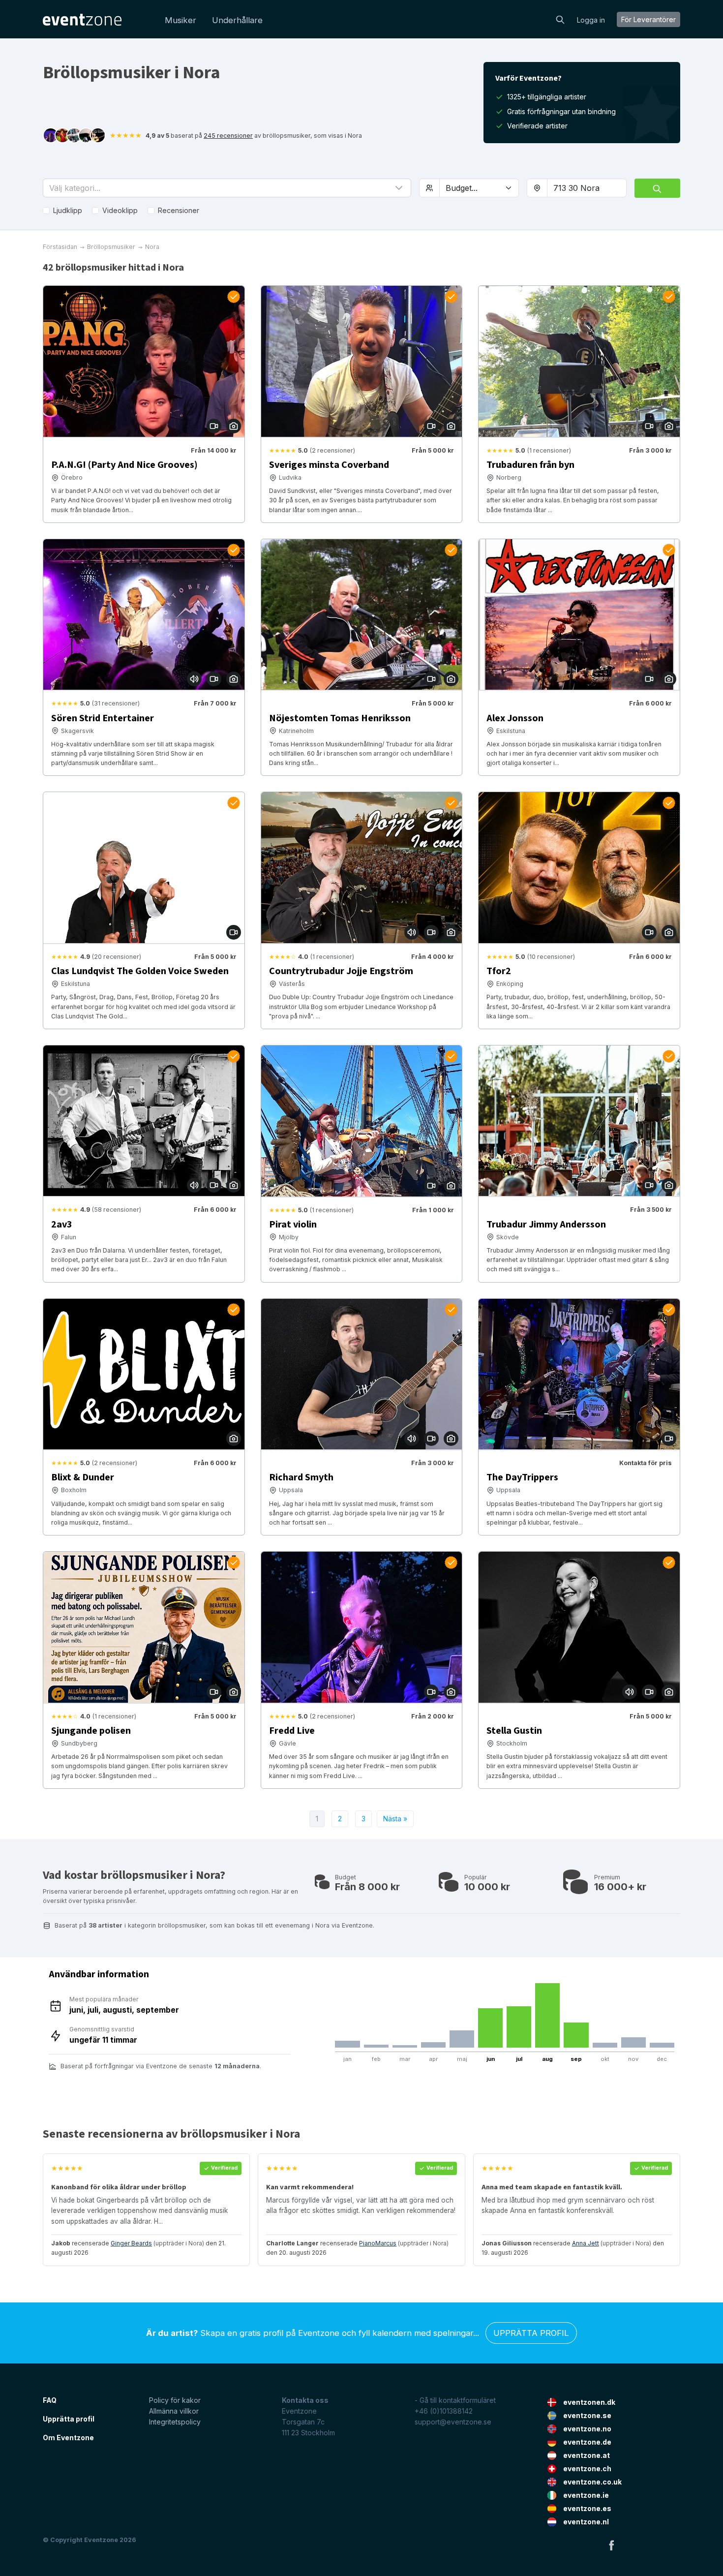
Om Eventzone (68, 2438)
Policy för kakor (175, 2400)
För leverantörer (648, 19)
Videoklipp (120, 210)
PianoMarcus (378, 2243)
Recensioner (179, 210)
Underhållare (237, 20)
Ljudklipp (68, 210)
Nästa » (395, 1819)
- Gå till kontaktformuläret (455, 2400)
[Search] (560, 19)
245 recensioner (228, 136)
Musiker (181, 20)
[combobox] (587, 188)
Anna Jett (586, 2243)
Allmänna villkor (174, 2411)
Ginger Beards (131, 2243)
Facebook (611, 2545)
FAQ (50, 2400)
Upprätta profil (531, 2333)
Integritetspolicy (175, 2422)
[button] (227, 188)
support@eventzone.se (453, 2422)
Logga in (591, 20)
